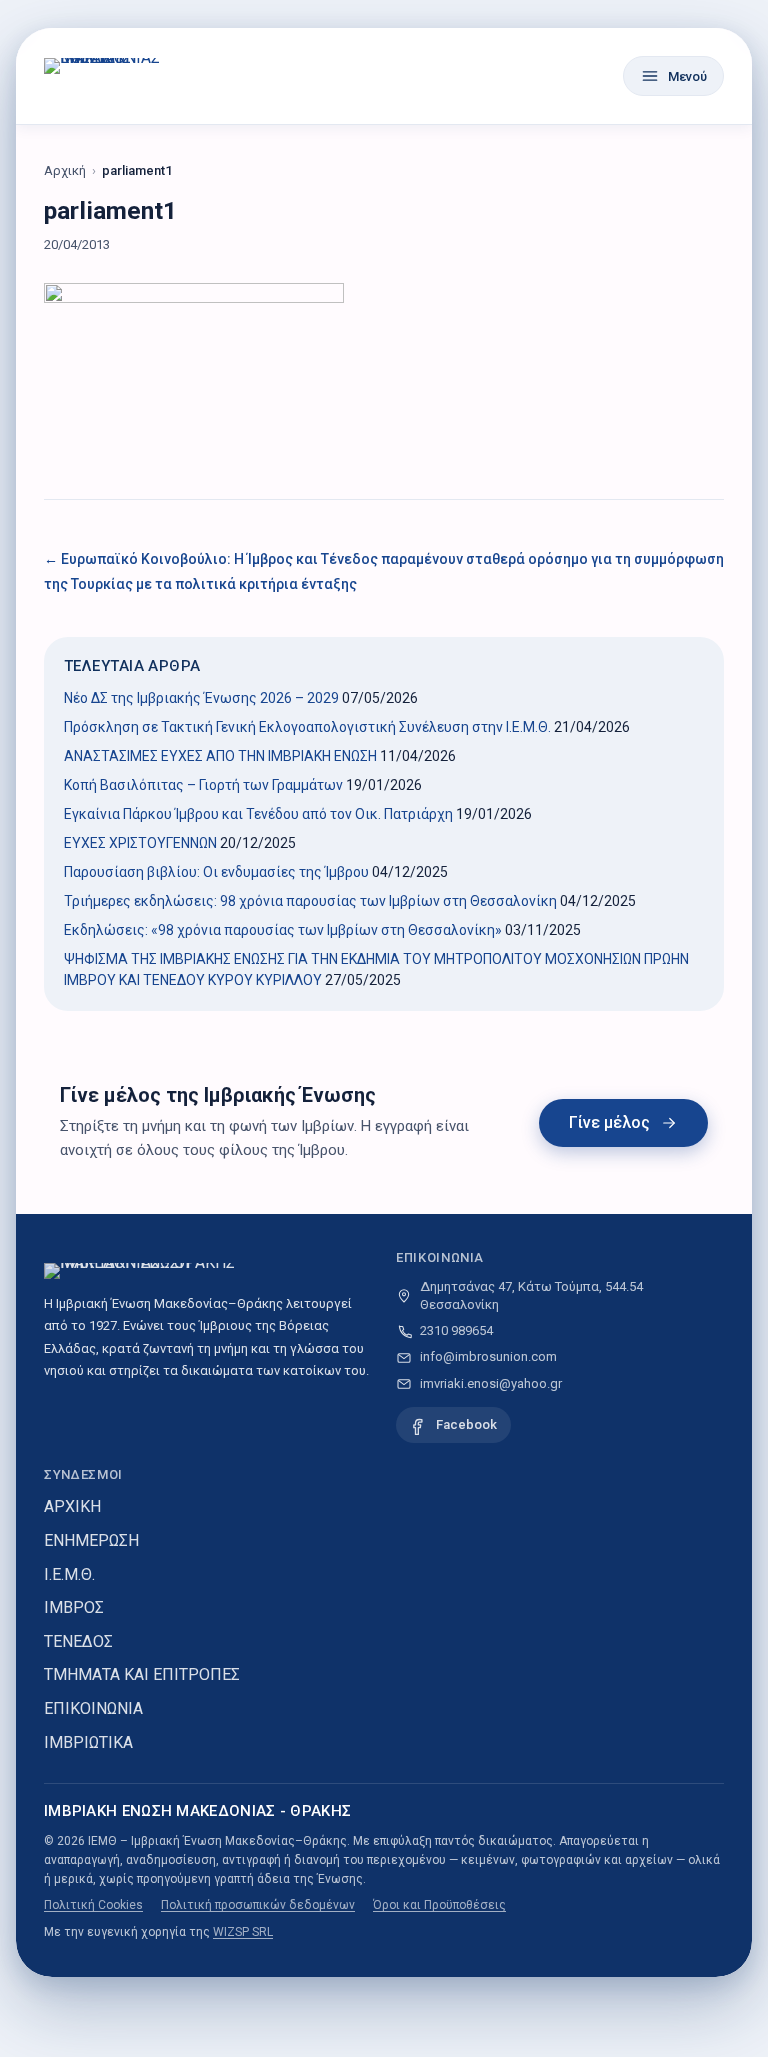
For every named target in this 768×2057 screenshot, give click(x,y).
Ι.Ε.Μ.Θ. (69, 1574)
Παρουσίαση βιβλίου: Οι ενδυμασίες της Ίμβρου (216, 872)
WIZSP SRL (243, 1932)
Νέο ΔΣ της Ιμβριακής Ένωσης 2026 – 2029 (201, 698)
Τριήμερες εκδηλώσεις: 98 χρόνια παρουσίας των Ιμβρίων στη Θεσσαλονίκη (310, 901)
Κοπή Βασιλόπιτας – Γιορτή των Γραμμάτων (203, 785)
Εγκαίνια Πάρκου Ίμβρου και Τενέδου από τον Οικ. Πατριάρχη (258, 814)
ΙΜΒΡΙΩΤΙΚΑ (88, 1742)
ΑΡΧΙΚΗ (72, 1506)
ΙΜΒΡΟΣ (74, 1607)
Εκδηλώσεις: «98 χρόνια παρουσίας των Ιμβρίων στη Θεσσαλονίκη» (283, 930)
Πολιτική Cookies (93, 1905)
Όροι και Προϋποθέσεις (439, 1905)
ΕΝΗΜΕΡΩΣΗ (91, 1540)
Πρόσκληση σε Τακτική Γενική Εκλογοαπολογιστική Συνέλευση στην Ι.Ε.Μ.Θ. (307, 727)
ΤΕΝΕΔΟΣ (78, 1641)
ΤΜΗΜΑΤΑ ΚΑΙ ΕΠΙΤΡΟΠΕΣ (142, 1674)
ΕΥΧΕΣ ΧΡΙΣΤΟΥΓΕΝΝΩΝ (140, 843)
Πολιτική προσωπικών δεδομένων (258, 1905)
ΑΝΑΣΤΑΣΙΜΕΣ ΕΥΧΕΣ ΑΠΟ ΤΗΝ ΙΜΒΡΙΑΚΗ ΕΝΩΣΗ (220, 756)
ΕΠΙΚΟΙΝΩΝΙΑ (93, 1708)
